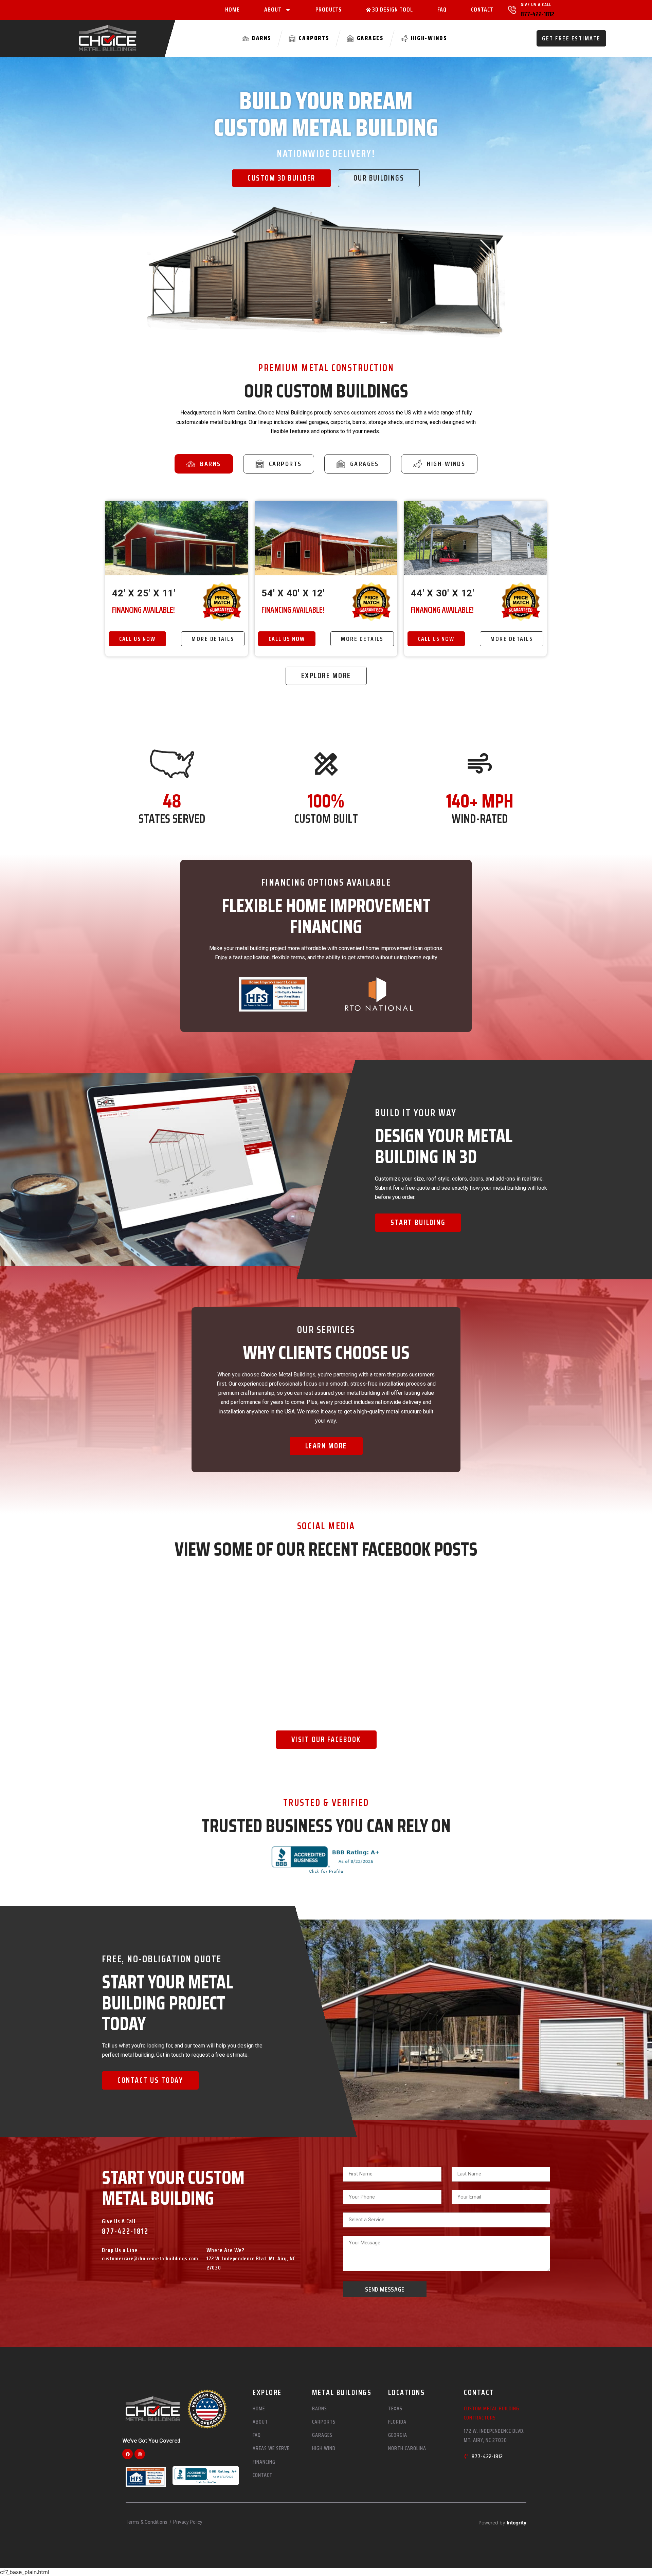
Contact (482, 10)
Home (232, 10)
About (273, 10)
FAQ (442, 10)
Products (329, 10)
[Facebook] (128, 2454)
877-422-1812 (537, 14)
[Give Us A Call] (512, 10)
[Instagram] (140, 2454)
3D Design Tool (393, 10)
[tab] (204, 464)
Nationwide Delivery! (326, 153)
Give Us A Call (536, 4)
